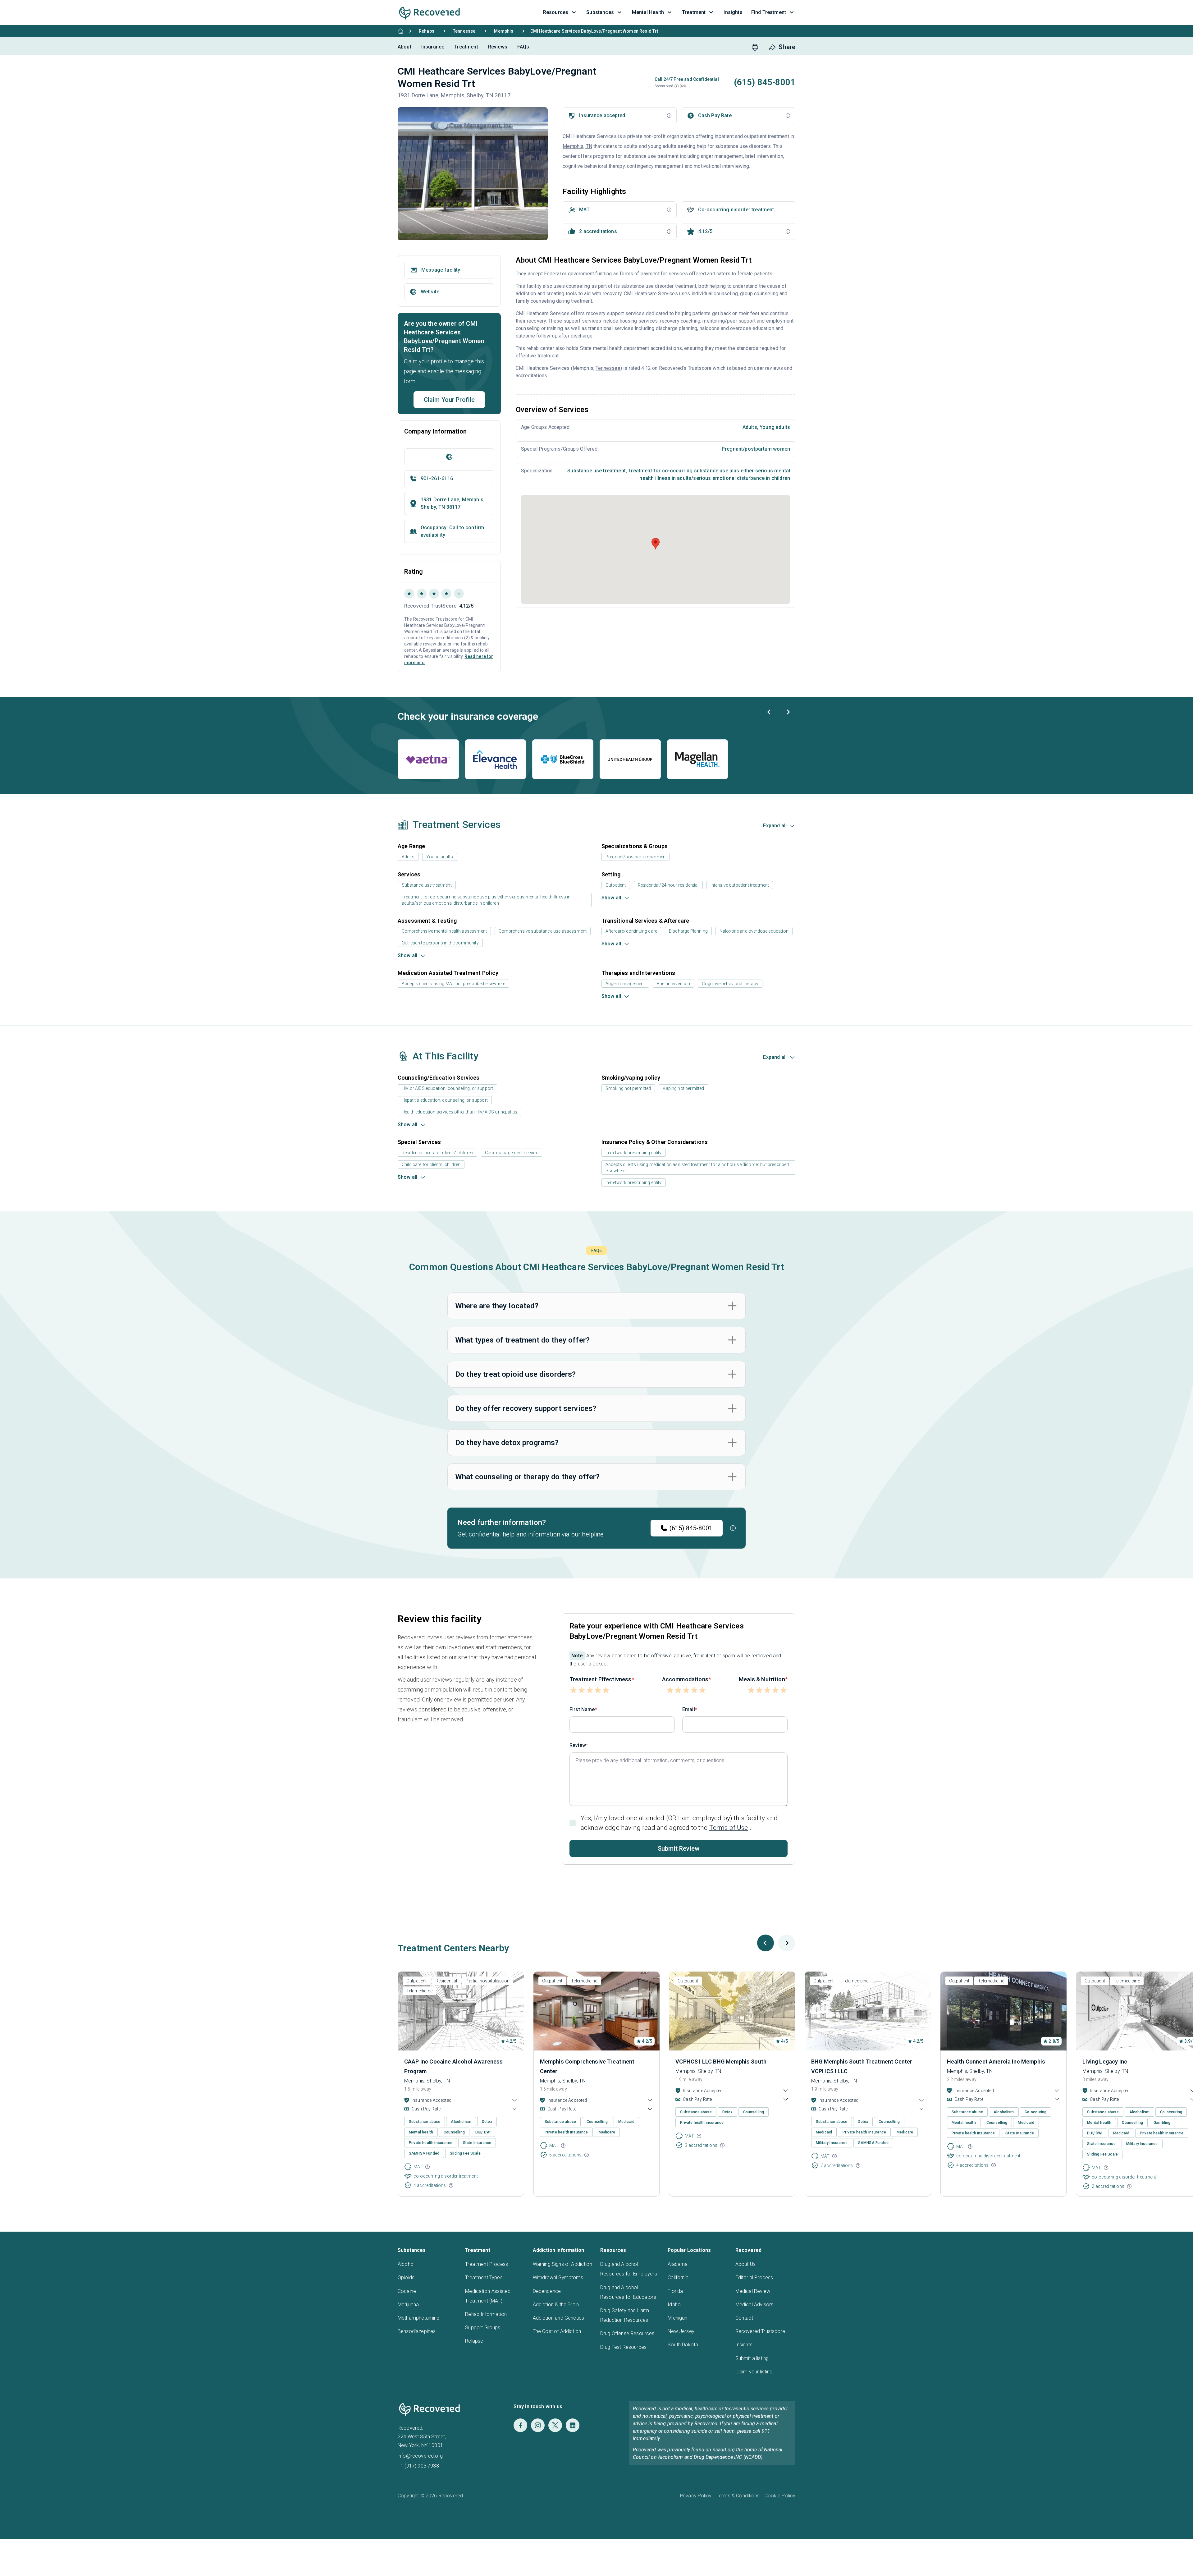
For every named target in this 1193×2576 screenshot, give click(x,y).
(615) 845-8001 (691, 1528)
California (678, 2278)
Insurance (433, 47)
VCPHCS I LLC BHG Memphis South (721, 2062)
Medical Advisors (754, 2305)
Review (578, 1745)
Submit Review (679, 1848)
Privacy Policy (696, 2496)
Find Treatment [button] (769, 12)
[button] (677, 86)
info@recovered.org (420, 2456)
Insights (744, 2345)
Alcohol (406, 2264)
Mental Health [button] (648, 12)
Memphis (504, 31)
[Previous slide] (769, 712)
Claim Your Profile (449, 400)
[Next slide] (788, 712)
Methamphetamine (418, 2318)
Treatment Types (484, 2278)
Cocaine (407, 2291)
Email (689, 1709)
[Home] (401, 31)
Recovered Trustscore (760, 2331)
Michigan (677, 2318)
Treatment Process (487, 2264)
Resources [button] (556, 12)
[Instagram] (538, 2425)
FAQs (523, 47)
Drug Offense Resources (627, 2333)
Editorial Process (754, 2278)
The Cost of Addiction (557, 2331)
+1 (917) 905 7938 (418, 2466)
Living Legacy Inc (1105, 2062)
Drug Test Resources (623, 2347)
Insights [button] (733, 12)
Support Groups (483, 2328)
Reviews (498, 47)
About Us (745, 2264)
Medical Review (753, 2291)
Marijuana (408, 2305)
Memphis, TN (577, 146)
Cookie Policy (780, 2496)
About (405, 47)
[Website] (449, 457)
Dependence (547, 2291)
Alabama (678, 2264)
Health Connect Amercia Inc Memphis (996, 2062)
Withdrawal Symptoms (558, 2278)
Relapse (474, 2341)
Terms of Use (729, 1828)
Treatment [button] (694, 12)
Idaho (674, 2305)
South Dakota (683, 2345)
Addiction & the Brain (556, 2305)
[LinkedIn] (573, 2425)
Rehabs (427, 31)
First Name (582, 1709)
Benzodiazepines (417, 2331)
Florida (675, 2291)
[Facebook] (520, 2425)
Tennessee (464, 31)
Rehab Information (486, 2314)
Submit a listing (752, 2358)
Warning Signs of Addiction (562, 2264)
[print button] (755, 47)
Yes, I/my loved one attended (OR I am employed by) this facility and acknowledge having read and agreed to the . (679, 1823)
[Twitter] (555, 2425)
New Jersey (681, 2331)
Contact (744, 2318)
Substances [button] (600, 12)
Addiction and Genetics (559, 2318)
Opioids (406, 2278)
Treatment (466, 47)
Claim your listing (754, 2372)
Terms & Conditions (738, 2496)
